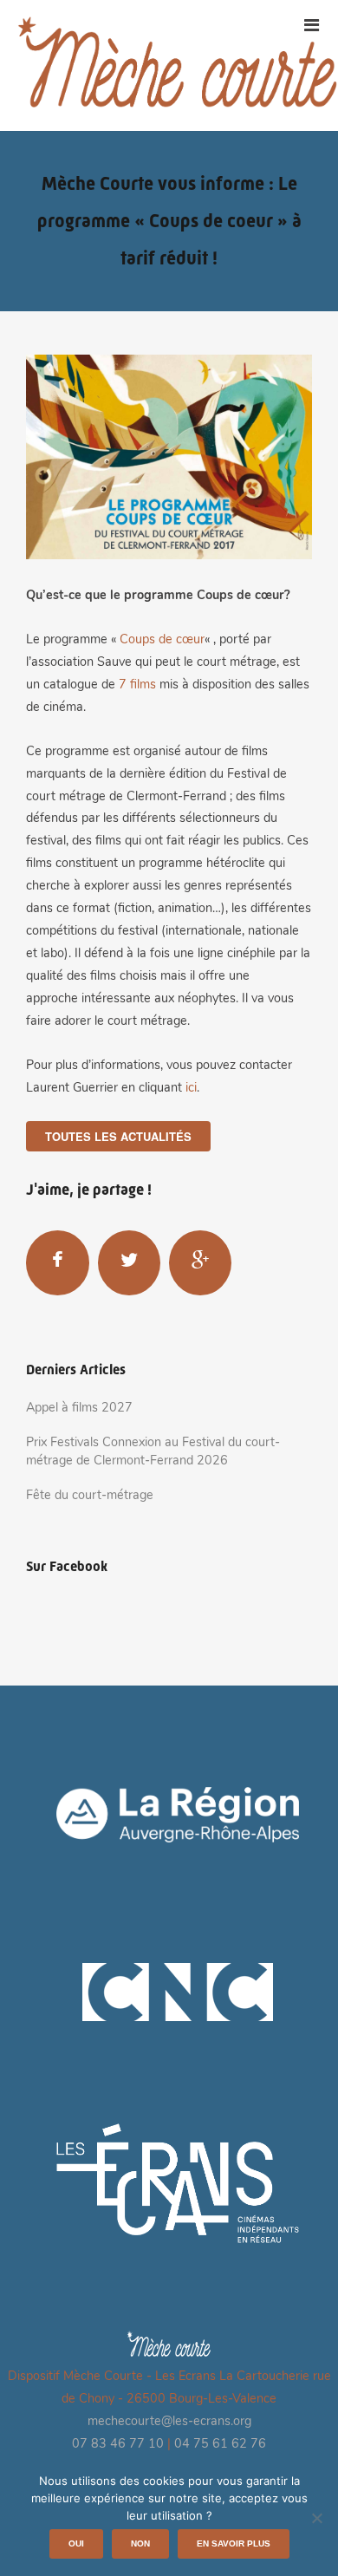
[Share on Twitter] (129, 1262)
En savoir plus (234, 2543)
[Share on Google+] (200, 1262)
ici (191, 1089)
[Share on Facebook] (58, 1262)
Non (140, 2543)
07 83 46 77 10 (118, 2445)
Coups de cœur (162, 640)
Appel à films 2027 (79, 1409)
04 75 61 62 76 (220, 2445)
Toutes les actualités (118, 1136)
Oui (76, 2543)
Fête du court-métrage (90, 1496)
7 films (137, 685)
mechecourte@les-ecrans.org (169, 2422)
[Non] (316, 2518)
